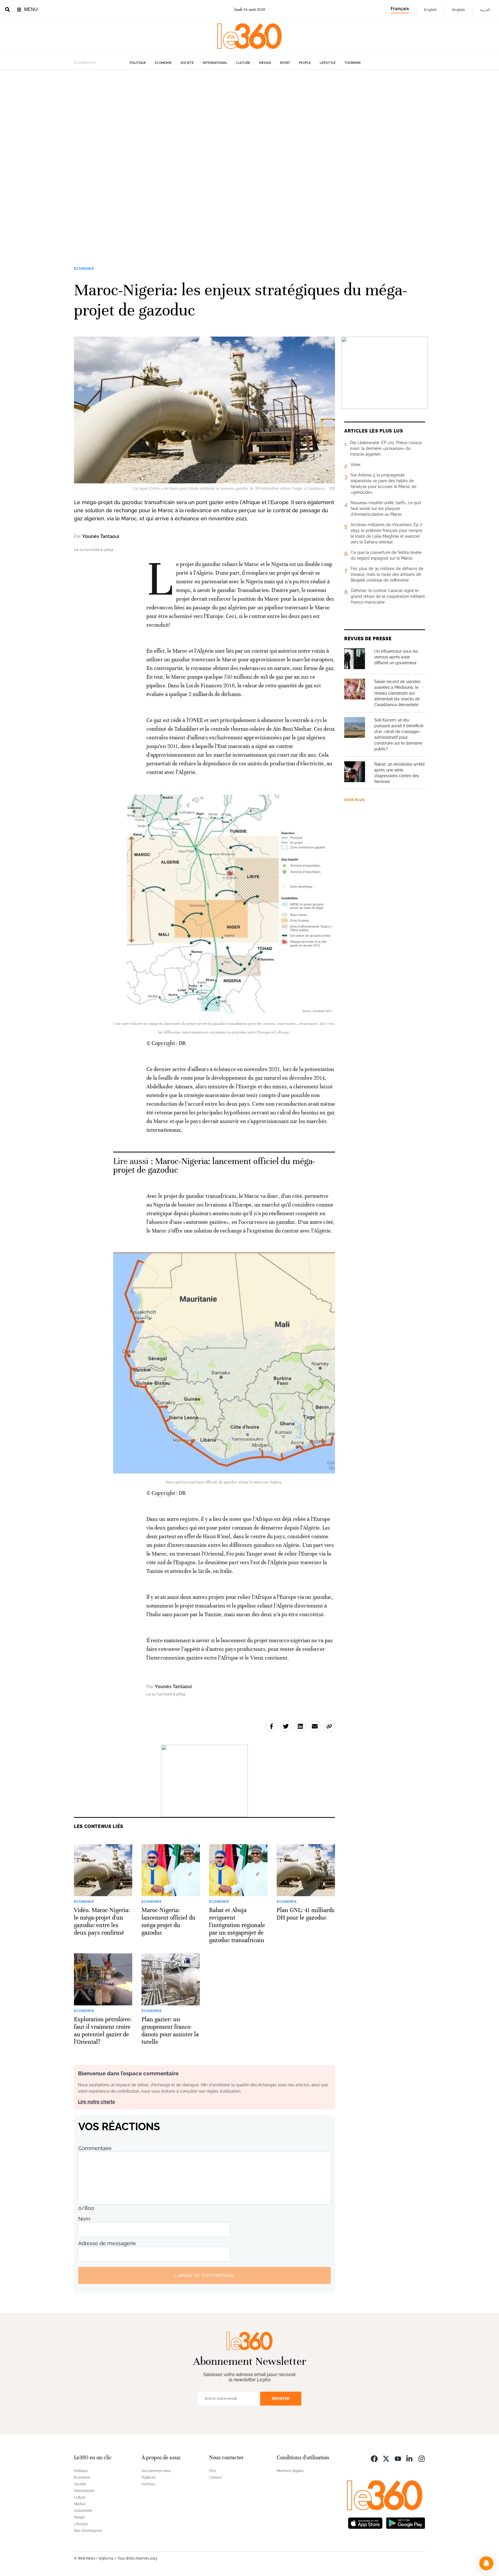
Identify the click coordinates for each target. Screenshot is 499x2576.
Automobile (83, 2511)
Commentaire (95, 2148)
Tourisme (353, 63)
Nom (84, 2219)
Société (187, 63)
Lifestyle (328, 63)
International (215, 63)
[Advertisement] (173, 157)
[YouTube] (398, 2458)
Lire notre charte (97, 2102)
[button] (486, 2563)
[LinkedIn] (410, 2458)
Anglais (458, 10)
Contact (215, 2477)
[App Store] (365, 2523)
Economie (163, 63)
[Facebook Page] (374, 2458)
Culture (243, 63)
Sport (285, 63)
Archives (148, 2484)
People (305, 63)
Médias (265, 63)
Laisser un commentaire (204, 2275)
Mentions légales (290, 2471)
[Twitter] (386, 2458)
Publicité (148, 2477)
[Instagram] (422, 2458)
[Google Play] (405, 2523)
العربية (485, 10)
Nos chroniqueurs (88, 2531)
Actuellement (85, 63)
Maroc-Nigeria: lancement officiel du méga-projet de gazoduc (214, 1166)
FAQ (212, 2471)
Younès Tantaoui (101, 536)
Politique (138, 63)
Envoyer (281, 2398)
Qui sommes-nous (156, 2471)
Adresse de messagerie (107, 2243)
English (430, 10)
